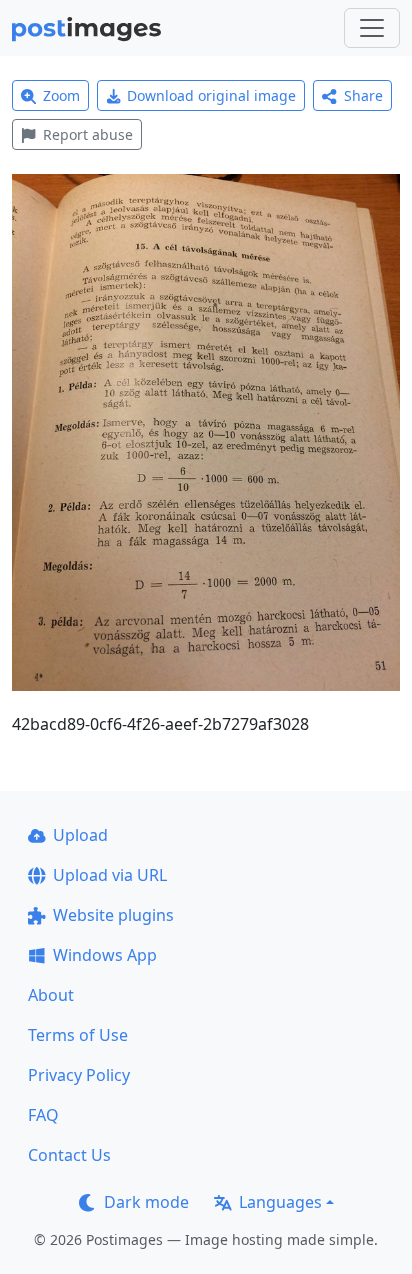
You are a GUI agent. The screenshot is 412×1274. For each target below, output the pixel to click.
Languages (280, 1202)
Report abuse (88, 134)
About (51, 995)
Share (363, 95)
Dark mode (146, 1202)
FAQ (43, 1115)
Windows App (105, 955)
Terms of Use (78, 1035)
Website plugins (113, 915)
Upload (80, 835)
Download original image (211, 95)
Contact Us (69, 1155)
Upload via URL (110, 875)
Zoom (61, 95)
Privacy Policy (79, 1075)
